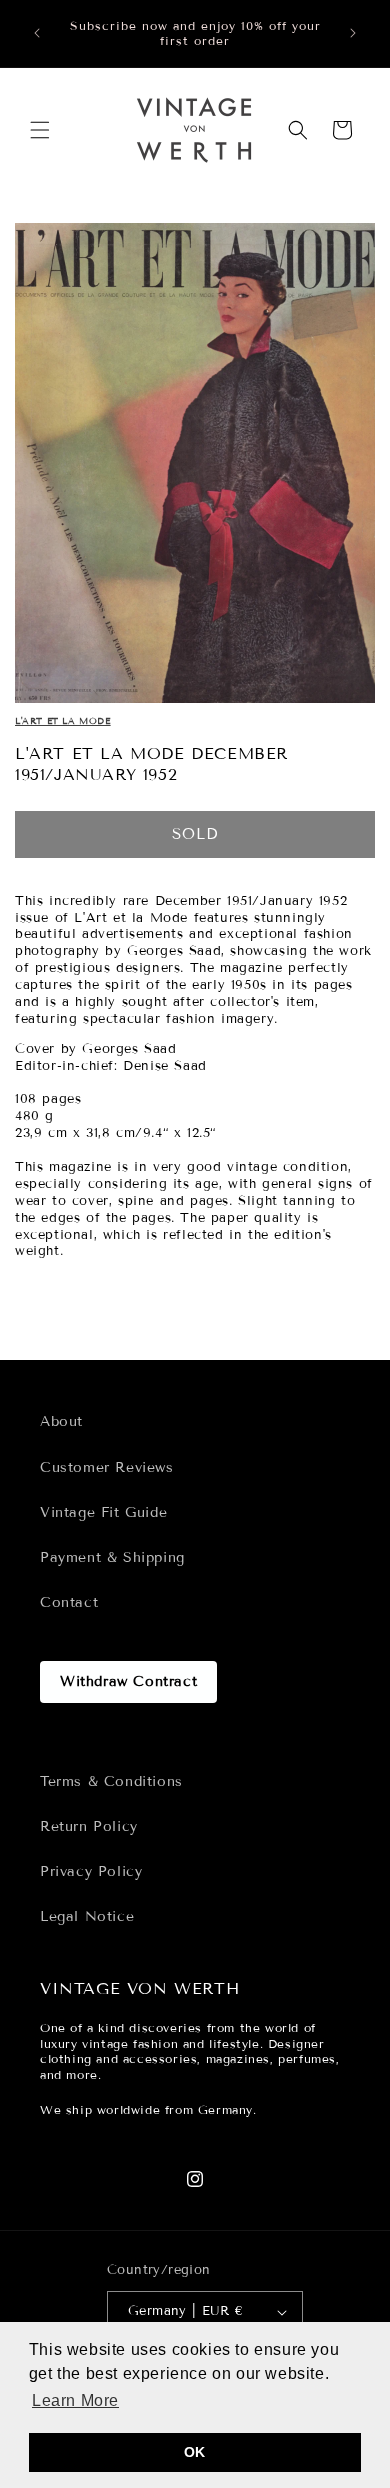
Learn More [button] (75, 2400)
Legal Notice (87, 1916)
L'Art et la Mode (63, 721)
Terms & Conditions (111, 1781)
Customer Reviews (107, 1467)
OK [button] (195, 2452)
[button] (40, 130)
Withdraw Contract (128, 1681)
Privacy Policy (91, 1871)
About (61, 1421)
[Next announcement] (353, 33)
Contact (69, 1602)
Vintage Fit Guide (103, 1512)
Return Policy (89, 1826)
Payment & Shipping (112, 1557)
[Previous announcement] (37, 33)
